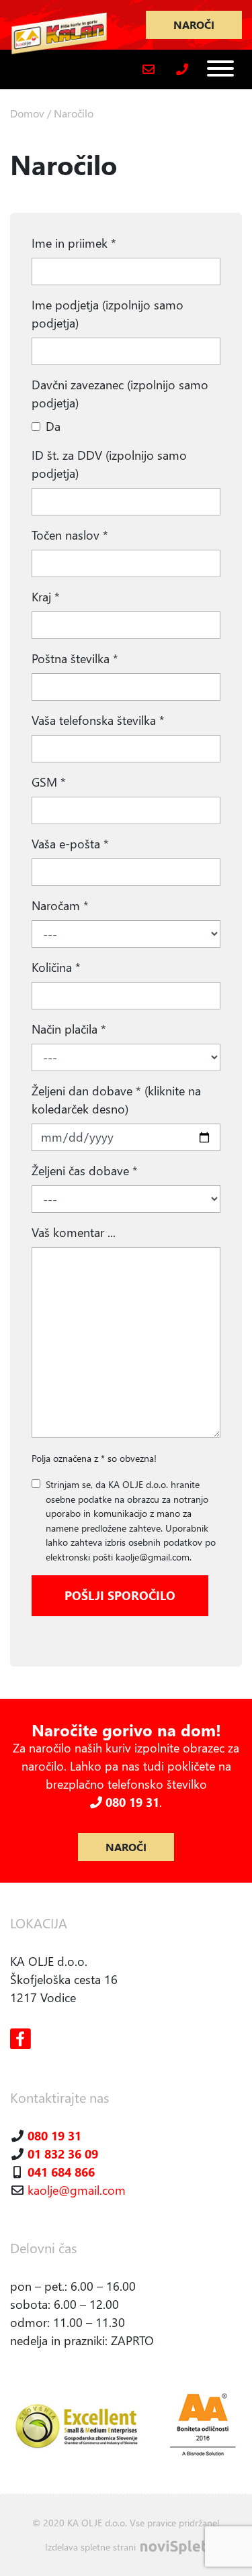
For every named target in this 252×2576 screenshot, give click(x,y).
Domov (27, 113)
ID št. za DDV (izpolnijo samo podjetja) (109, 464)
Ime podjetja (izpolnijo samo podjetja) (108, 314)
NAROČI (194, 24)
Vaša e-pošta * (70, 844)
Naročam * (60, 905)
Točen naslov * (70, 535)
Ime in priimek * (74, 243)
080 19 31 (131, 1802)
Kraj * (46, 597)
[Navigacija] (220, 68)
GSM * (49, 782)
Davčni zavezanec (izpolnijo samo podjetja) (120, 394)
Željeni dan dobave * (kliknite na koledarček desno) (116, 1100)
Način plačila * (69, 1029)
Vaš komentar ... (74, 1232)
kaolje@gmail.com (77, 2190)
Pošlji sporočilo (120, 1595)
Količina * (56, 967)
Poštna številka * (75, 658)
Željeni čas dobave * (85, 1171)
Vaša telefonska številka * (98, 720)
